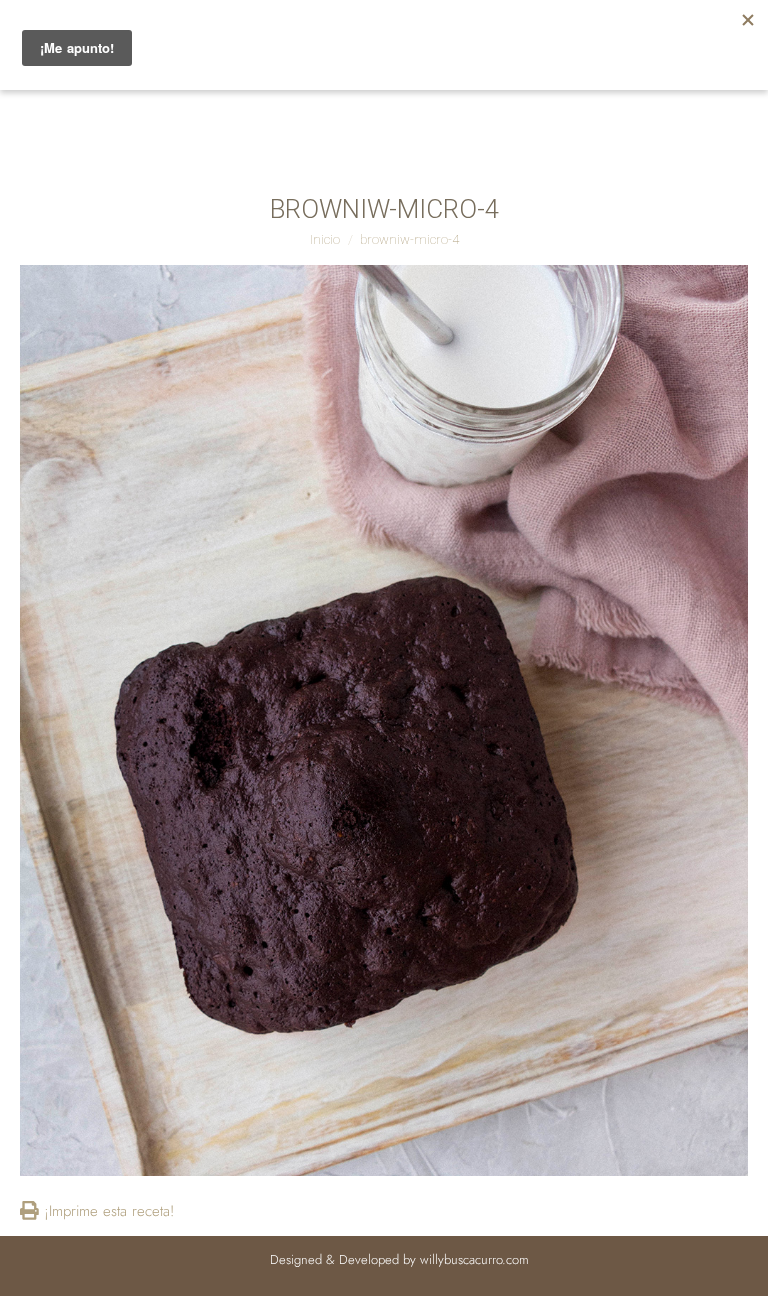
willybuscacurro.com (474, 1259)
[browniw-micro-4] (384, 720)
